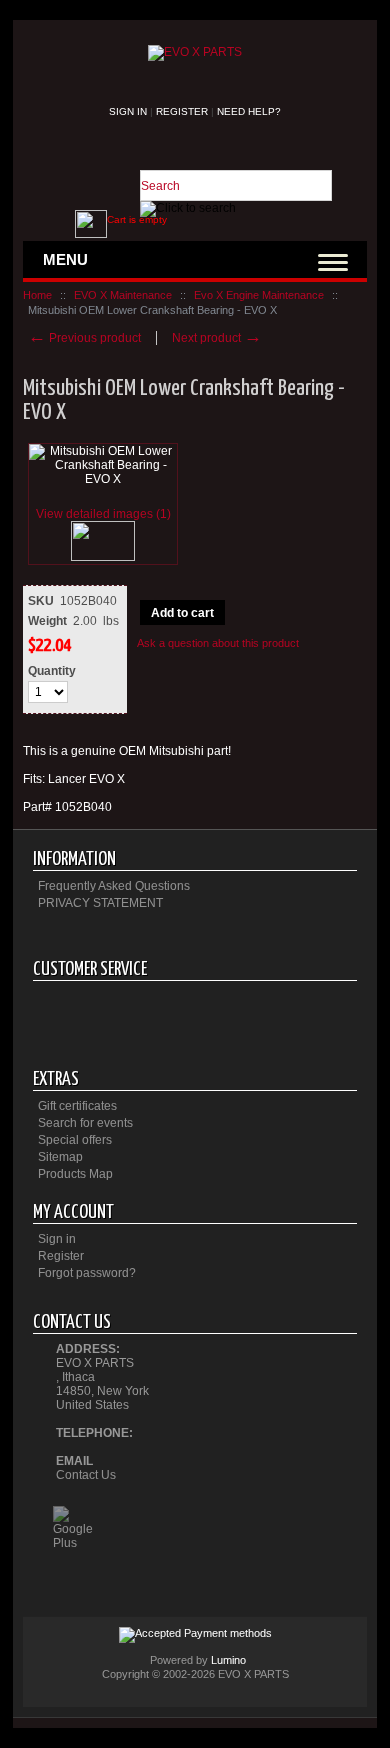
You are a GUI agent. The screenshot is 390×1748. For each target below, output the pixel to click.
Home (37, 295)
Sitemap (60, 1157)
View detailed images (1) (103, 514)
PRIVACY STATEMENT (100, 903)
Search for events (85, 1123)
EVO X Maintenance (123, 295)
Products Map (75, 1174)
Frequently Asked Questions (114, 886)
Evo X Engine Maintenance (259, 295)
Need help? (249, 111)
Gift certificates (77, 1106)
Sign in (128, 111)
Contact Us (86, 1475)
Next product (217, 338)
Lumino (228, 1660)
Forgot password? (87, 1273)
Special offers (75, 1140)
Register (182, 111)
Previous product (84, 338)
